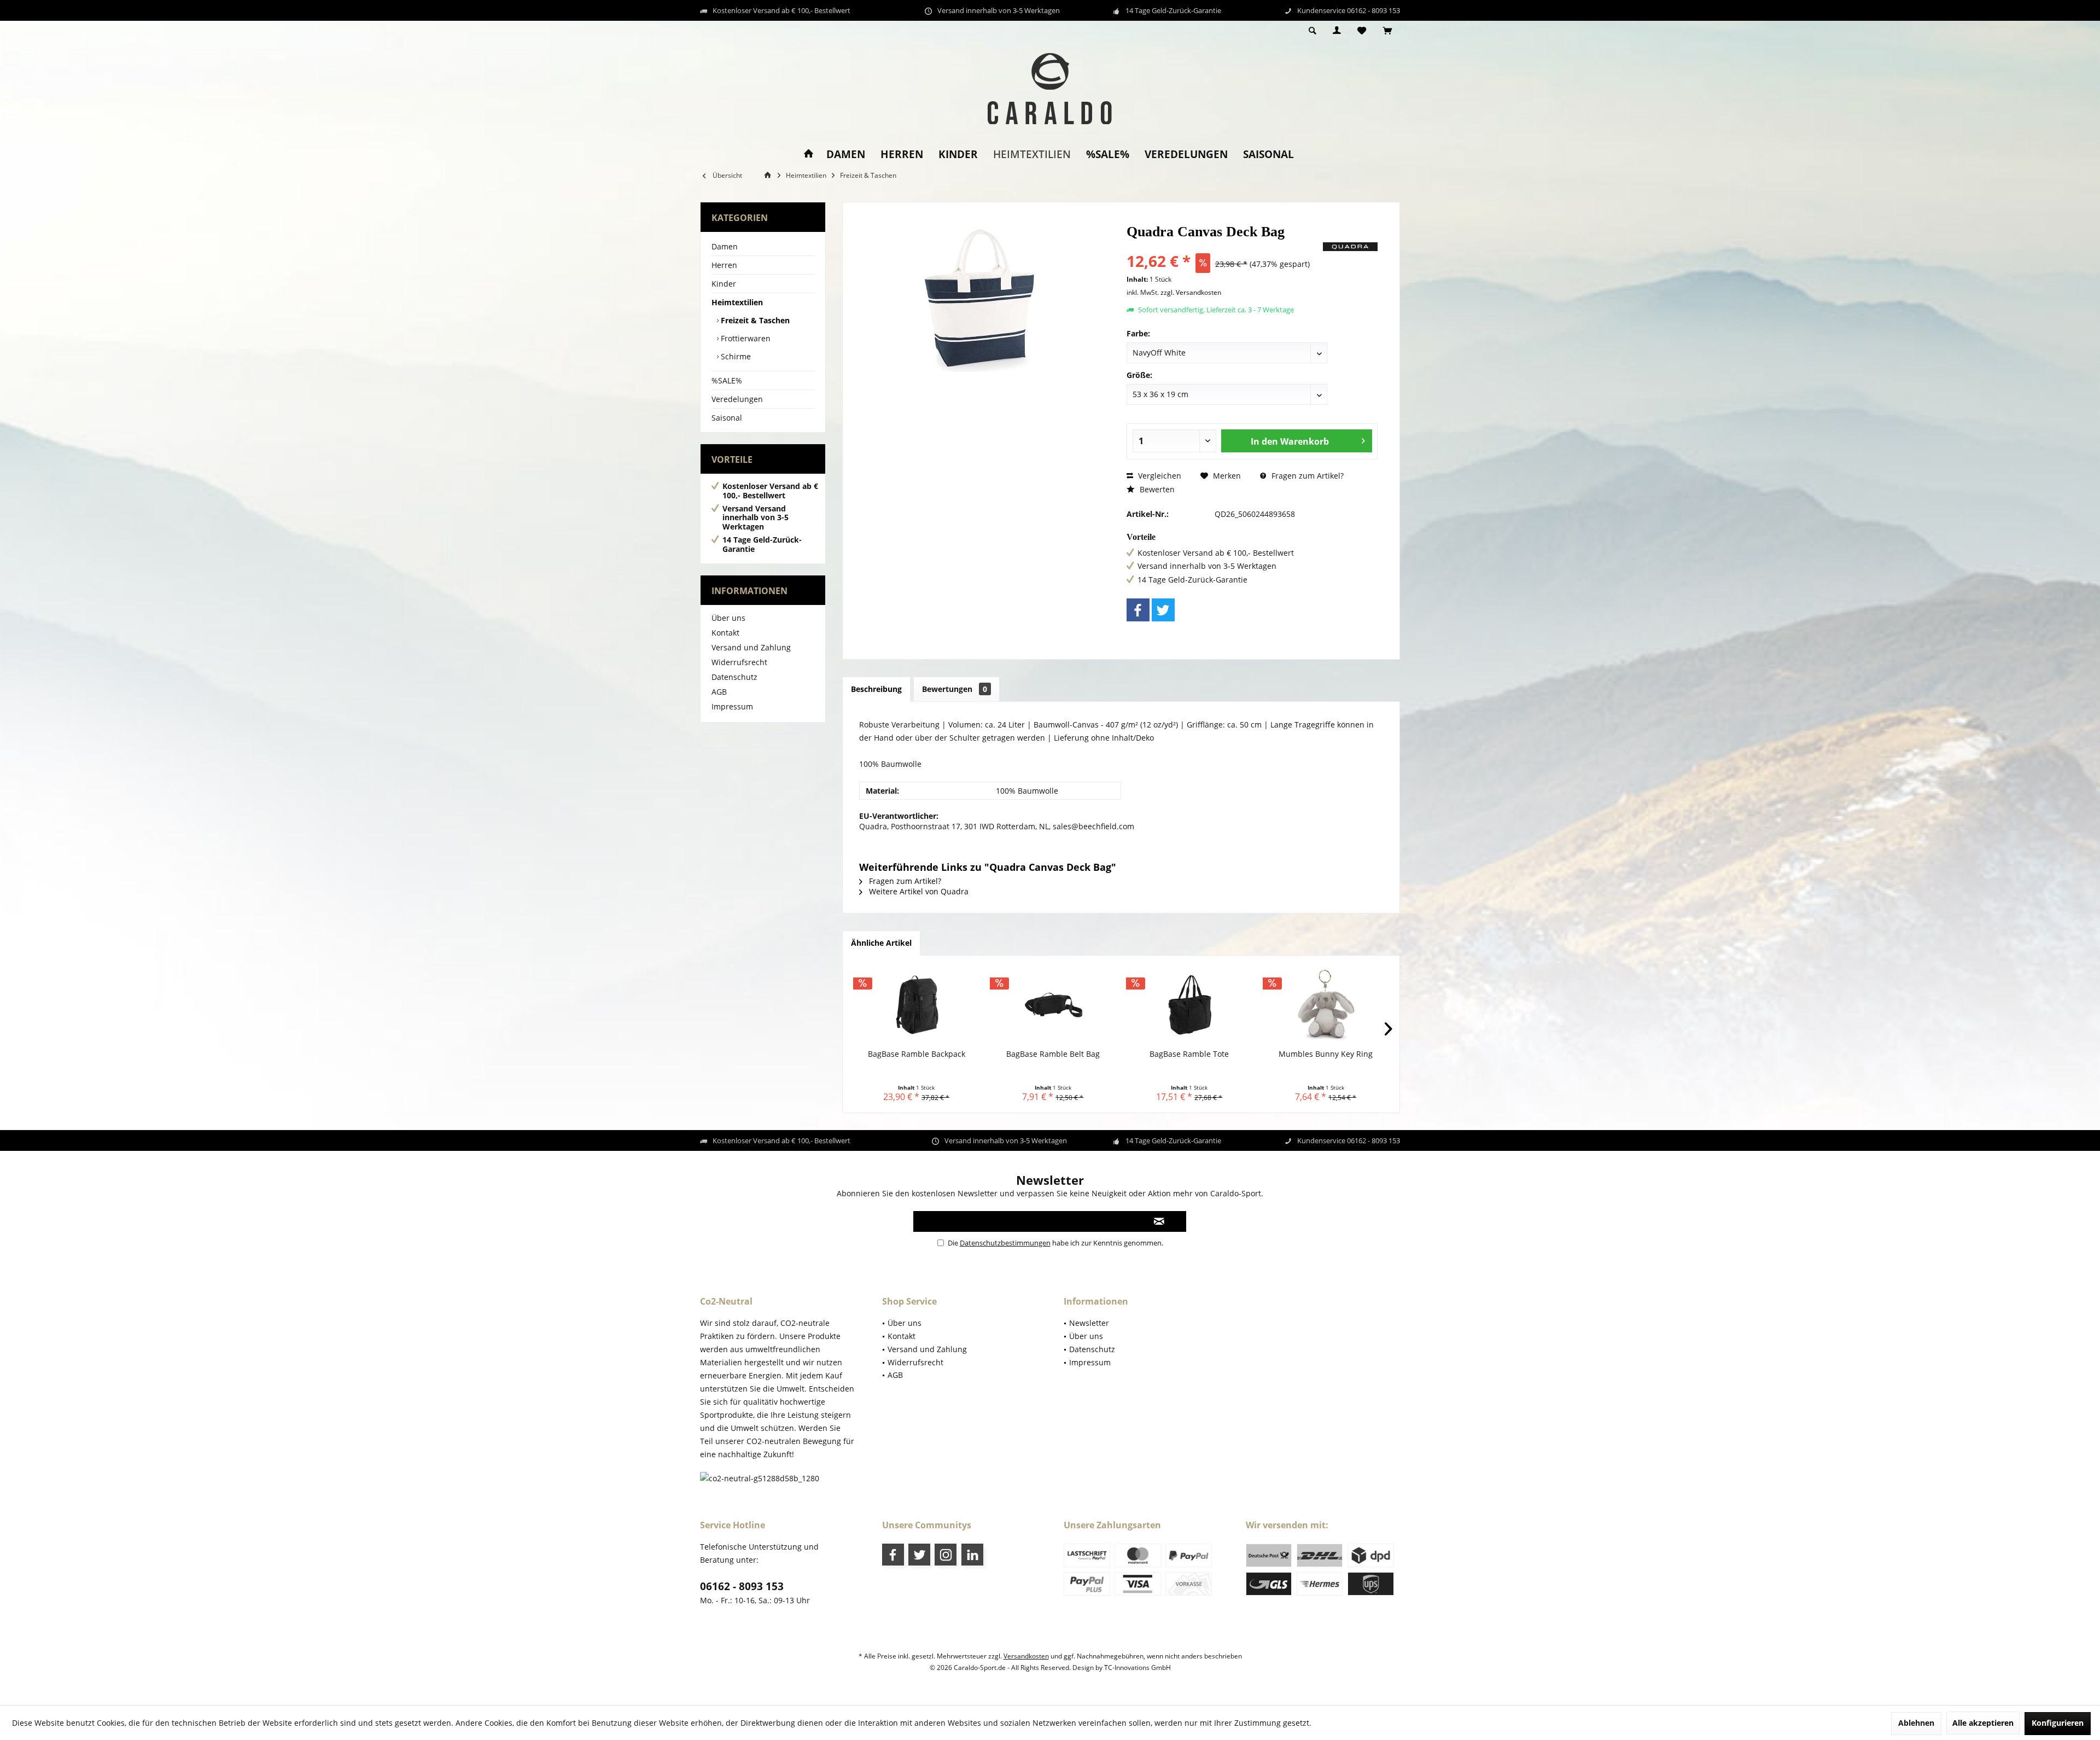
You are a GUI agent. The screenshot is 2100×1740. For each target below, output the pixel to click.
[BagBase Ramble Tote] (1189, 1005)
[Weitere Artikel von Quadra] (1350, 247)
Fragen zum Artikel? (1306, 476)
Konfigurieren (2058, 1723)
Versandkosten (1026, 1656)
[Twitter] (1163, 610)
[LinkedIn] (972, 1555)
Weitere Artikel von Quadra (918, 891)
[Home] (809, 155)
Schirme (735, 356)
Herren (724, 265)
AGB (719, 692)
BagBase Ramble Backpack (917, 1054)
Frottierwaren (745, 338)
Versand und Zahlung (751, 647)
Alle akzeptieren (1983, 1723)
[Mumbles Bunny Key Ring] (1326, 1005)
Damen (725, 246)
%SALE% (727, 380)
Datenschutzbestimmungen (1005, 1243)
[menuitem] (1387, 31)
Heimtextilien (737, 302)
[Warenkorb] (1387, 31)
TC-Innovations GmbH (1137, 1668)
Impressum (732, 706)
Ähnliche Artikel (881, 943)
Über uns (728, 618)
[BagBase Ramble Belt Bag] (1053, 1005)
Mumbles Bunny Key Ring (1326, 1054)
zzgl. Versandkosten (1191, 292)
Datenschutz (734, 677)
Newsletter (1089, 1323)
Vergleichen (1159, 476)
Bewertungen (955, 689)
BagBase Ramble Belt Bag (1053, 1054)
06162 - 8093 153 (742, 1586)
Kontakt (725, 633)
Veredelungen (737, 399)
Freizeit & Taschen (754, 320)
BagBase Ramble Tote (1189, 1054)
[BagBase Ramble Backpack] (917, 1005)
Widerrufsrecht (739, 662)
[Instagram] (946, 1555)
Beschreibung (876, 689)
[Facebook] (1138, 610)
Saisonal (727, 418)
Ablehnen (1916, 1723)
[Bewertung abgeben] (1224, 246)
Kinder (724, 284)
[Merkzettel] (1362, 31)
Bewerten (1156, 489)
